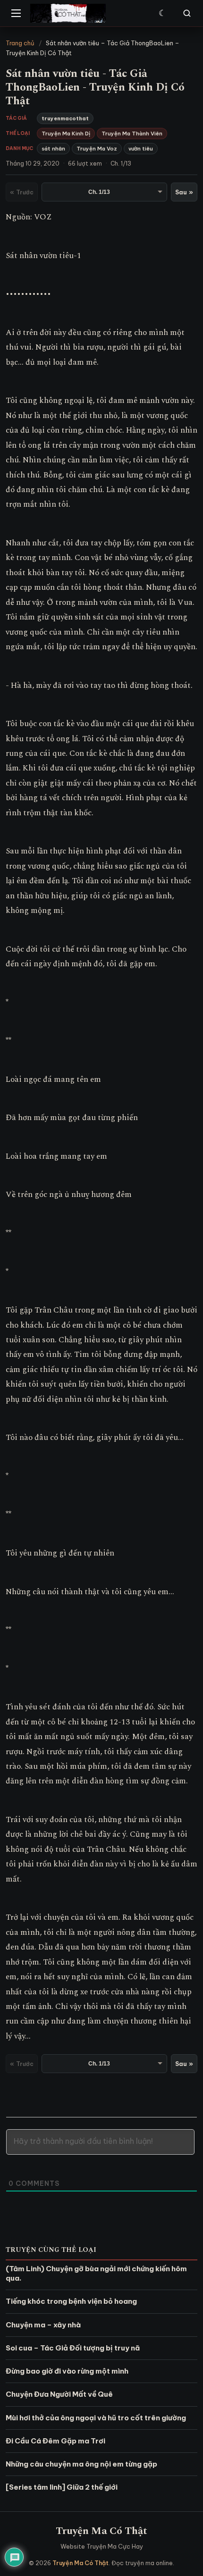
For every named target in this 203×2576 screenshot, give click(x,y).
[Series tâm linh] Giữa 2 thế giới (62, 2487)
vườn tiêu (141, 149)
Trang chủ (20, 43)
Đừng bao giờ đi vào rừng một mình (67, 2371)
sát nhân (53, 149)
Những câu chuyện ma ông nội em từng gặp (81, 2464)
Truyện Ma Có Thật (101, 2531)
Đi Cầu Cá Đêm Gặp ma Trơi (55, 2441)
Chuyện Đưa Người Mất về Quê (59, 2394)
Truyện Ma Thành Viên (132, 134)
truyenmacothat (65, 118)
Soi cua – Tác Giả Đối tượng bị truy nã (73, 2348)
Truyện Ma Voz (97, 149)
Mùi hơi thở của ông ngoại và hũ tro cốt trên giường (96, 2418)
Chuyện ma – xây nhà (43, 2325)
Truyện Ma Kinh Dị (66, 134)
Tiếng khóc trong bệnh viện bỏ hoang (71, 2301)
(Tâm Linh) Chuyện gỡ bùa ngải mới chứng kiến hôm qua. (96, 2273)
